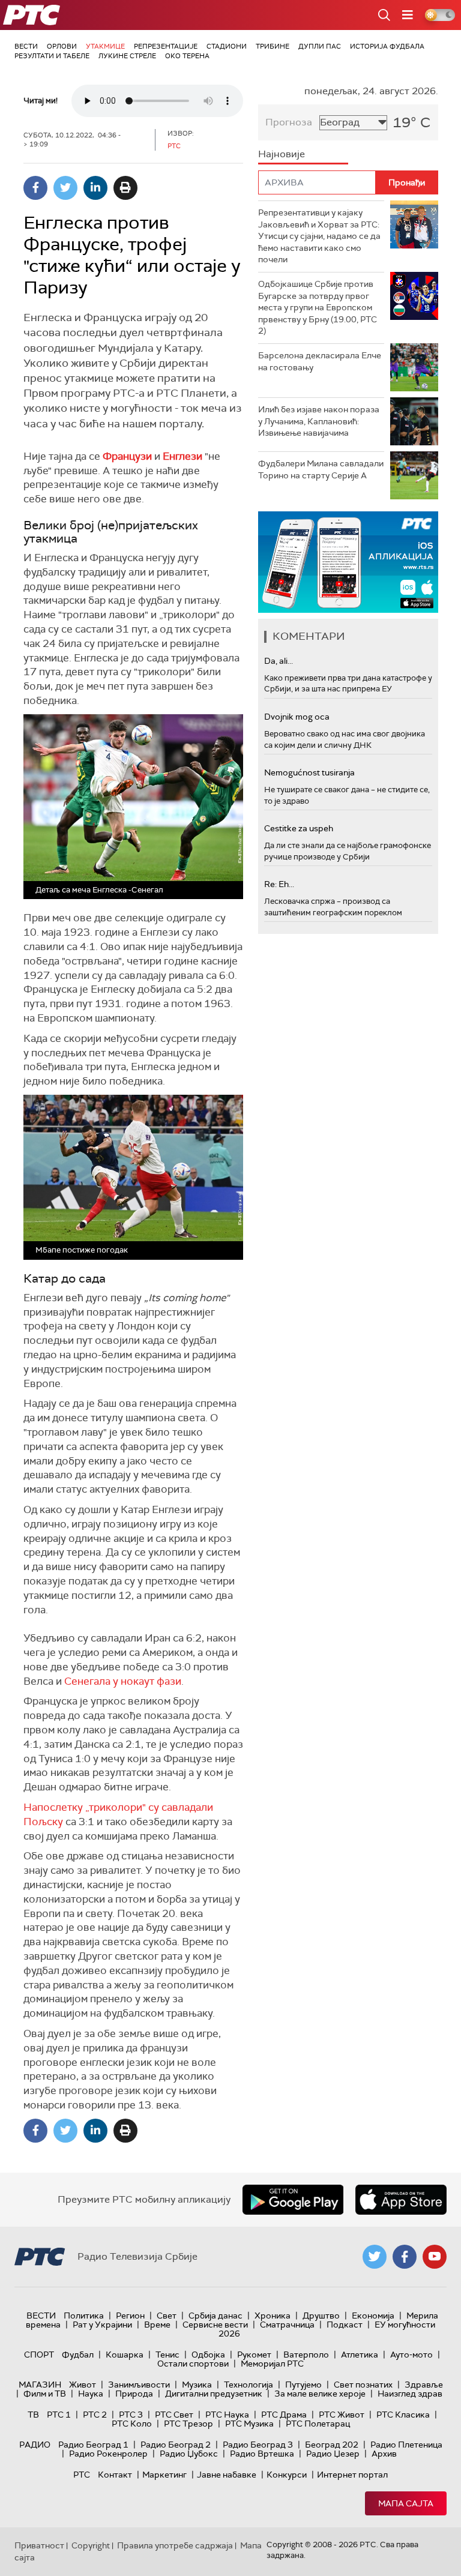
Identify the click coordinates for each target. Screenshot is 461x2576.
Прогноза (289, 122)
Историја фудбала (387, 46)
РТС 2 (95, 2415)
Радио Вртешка (262, 2454)
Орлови (62, 46)
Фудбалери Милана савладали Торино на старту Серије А (321, 469)
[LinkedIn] (95, 188)
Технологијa (249, 2385)
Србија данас (215, 2316)
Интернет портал (352, 2475)
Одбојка (208, 2355)
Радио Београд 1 (93, 2445)
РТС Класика (403, 2415)
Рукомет (254, 2355)
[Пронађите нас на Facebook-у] (405, 2257)
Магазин (40, 2385)
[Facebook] (35, 188)
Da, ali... (279, 661)
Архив (384, 2454)
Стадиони (227, 46)
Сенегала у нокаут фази (123, 1681)
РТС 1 (59, 2415)
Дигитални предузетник (214, 2394)
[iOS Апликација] (348, 562)
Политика (84, 2316)
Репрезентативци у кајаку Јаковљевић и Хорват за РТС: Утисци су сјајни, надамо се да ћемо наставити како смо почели (319, 236)
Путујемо (303, 2385)
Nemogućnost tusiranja (309, 772)
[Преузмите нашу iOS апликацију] (401, 2200)
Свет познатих (363, 2385)
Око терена (187, 56)
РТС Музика (249, 2424)
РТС (82, 2475)
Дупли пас (320, 46)
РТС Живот (342, 2415)
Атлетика (360, 2355)
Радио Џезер (333, 2454)
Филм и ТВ (45, 2394)
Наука (91, 2394)
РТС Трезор (188, 2424)
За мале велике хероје (320, 2394)
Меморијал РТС (272, 2364)
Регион (130, 2316)
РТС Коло (132, 2424)
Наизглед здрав (410, 2394)
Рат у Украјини (102, 2325)
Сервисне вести (215, 2325)
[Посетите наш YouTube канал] (435, 2257)
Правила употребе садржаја (175, 2545)
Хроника (273, 2316)
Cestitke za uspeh (299, 828)
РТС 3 (131, 2415)
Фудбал (78, 2355)
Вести (26, 46)
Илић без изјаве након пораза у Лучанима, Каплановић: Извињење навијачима (319, 421)
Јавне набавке (227, 2475)
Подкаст (345, 2325)
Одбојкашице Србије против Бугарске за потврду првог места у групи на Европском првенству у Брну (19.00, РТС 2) (318, 307)
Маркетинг (164, 2475)
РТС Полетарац (318, 2424)
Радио (35, 2445)
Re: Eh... (279, 884)
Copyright (91, 2545)
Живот (83, 2385)
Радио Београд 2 (176, 2445)
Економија (373, 2316)
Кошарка (125, 2355)
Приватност (39, 2545)
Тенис (167, 2355)
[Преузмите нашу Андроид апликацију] (293, 2200)
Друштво (321, 2316)
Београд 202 (332, 2445)
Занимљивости (139, 2385)
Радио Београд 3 (258, 2445)
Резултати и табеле (52, 56)
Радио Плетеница (406, 2445)
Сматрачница (287, 2325)
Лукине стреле (127, 56)
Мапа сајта (406, 2503)
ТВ (33, 2415)
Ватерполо (306, 2355)
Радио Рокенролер (108, 2454)
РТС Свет (174, 2415)
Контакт (115, 2475)
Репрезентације (166, 46)
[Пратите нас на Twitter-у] (375, 2257)
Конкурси (287, 2475)
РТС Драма (284, 2415)
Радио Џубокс (189, 2454)
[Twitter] (65, 188)
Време (157, 2325)
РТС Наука (227, 2415)
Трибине (273, 46)
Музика (197, 2385)
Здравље (424, 2385)
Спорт (39, 2355)
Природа (134, 2394)
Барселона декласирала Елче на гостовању (320, 361)
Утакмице (105, 46)
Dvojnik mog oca (297, 717)
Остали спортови (193, 2364)
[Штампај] (125, 188)
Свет (167, 2316)
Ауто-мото (411, 2355)
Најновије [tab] (282, 154)
